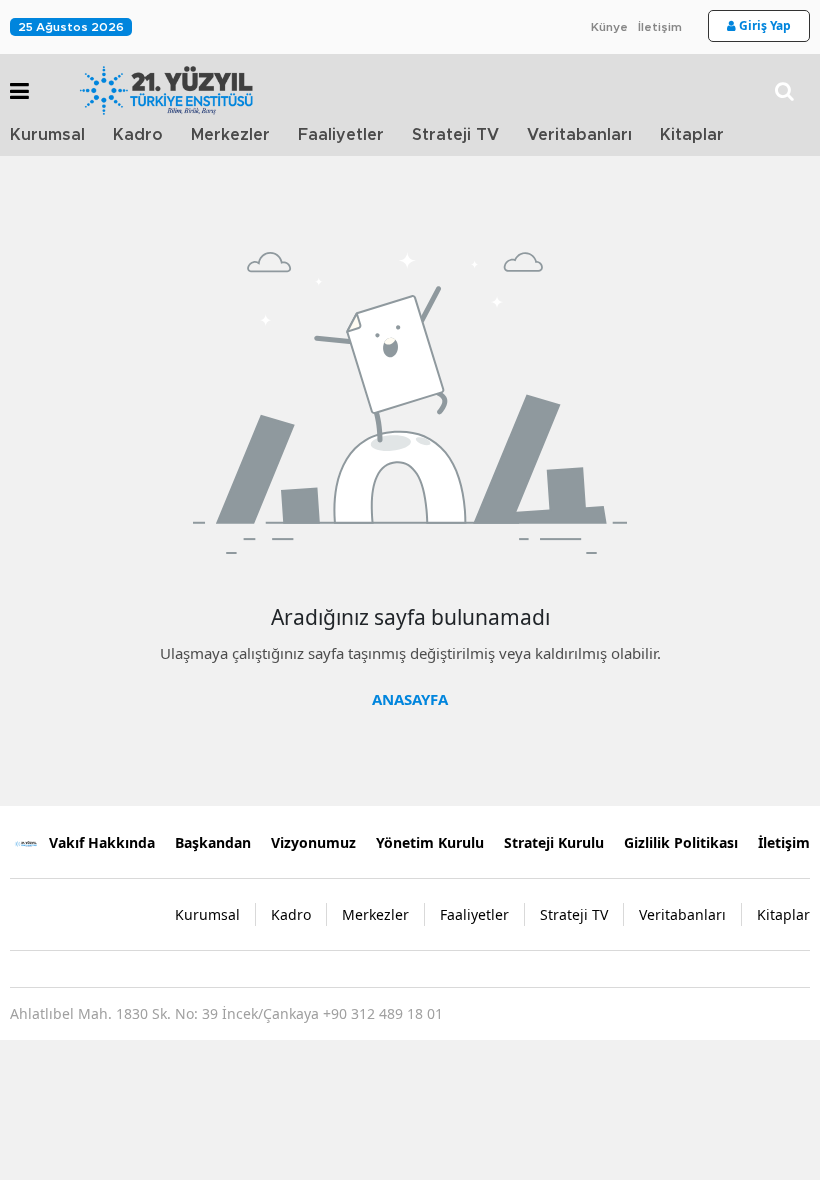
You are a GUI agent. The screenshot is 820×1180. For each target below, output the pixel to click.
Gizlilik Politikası (681, 842)
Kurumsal (47, 135)
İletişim (660, 27)
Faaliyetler (341, 135)
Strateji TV (455, 135)
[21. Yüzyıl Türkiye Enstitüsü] (25, 842)
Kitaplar (692, 135)
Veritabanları (579, 135)
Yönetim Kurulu (430, 842)
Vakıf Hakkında (102, 842)
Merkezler (230, 135)
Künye (609, 27)
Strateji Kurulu (554, 842)
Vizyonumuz (313, 842)
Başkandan (213, 842)
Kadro (138, 135)
